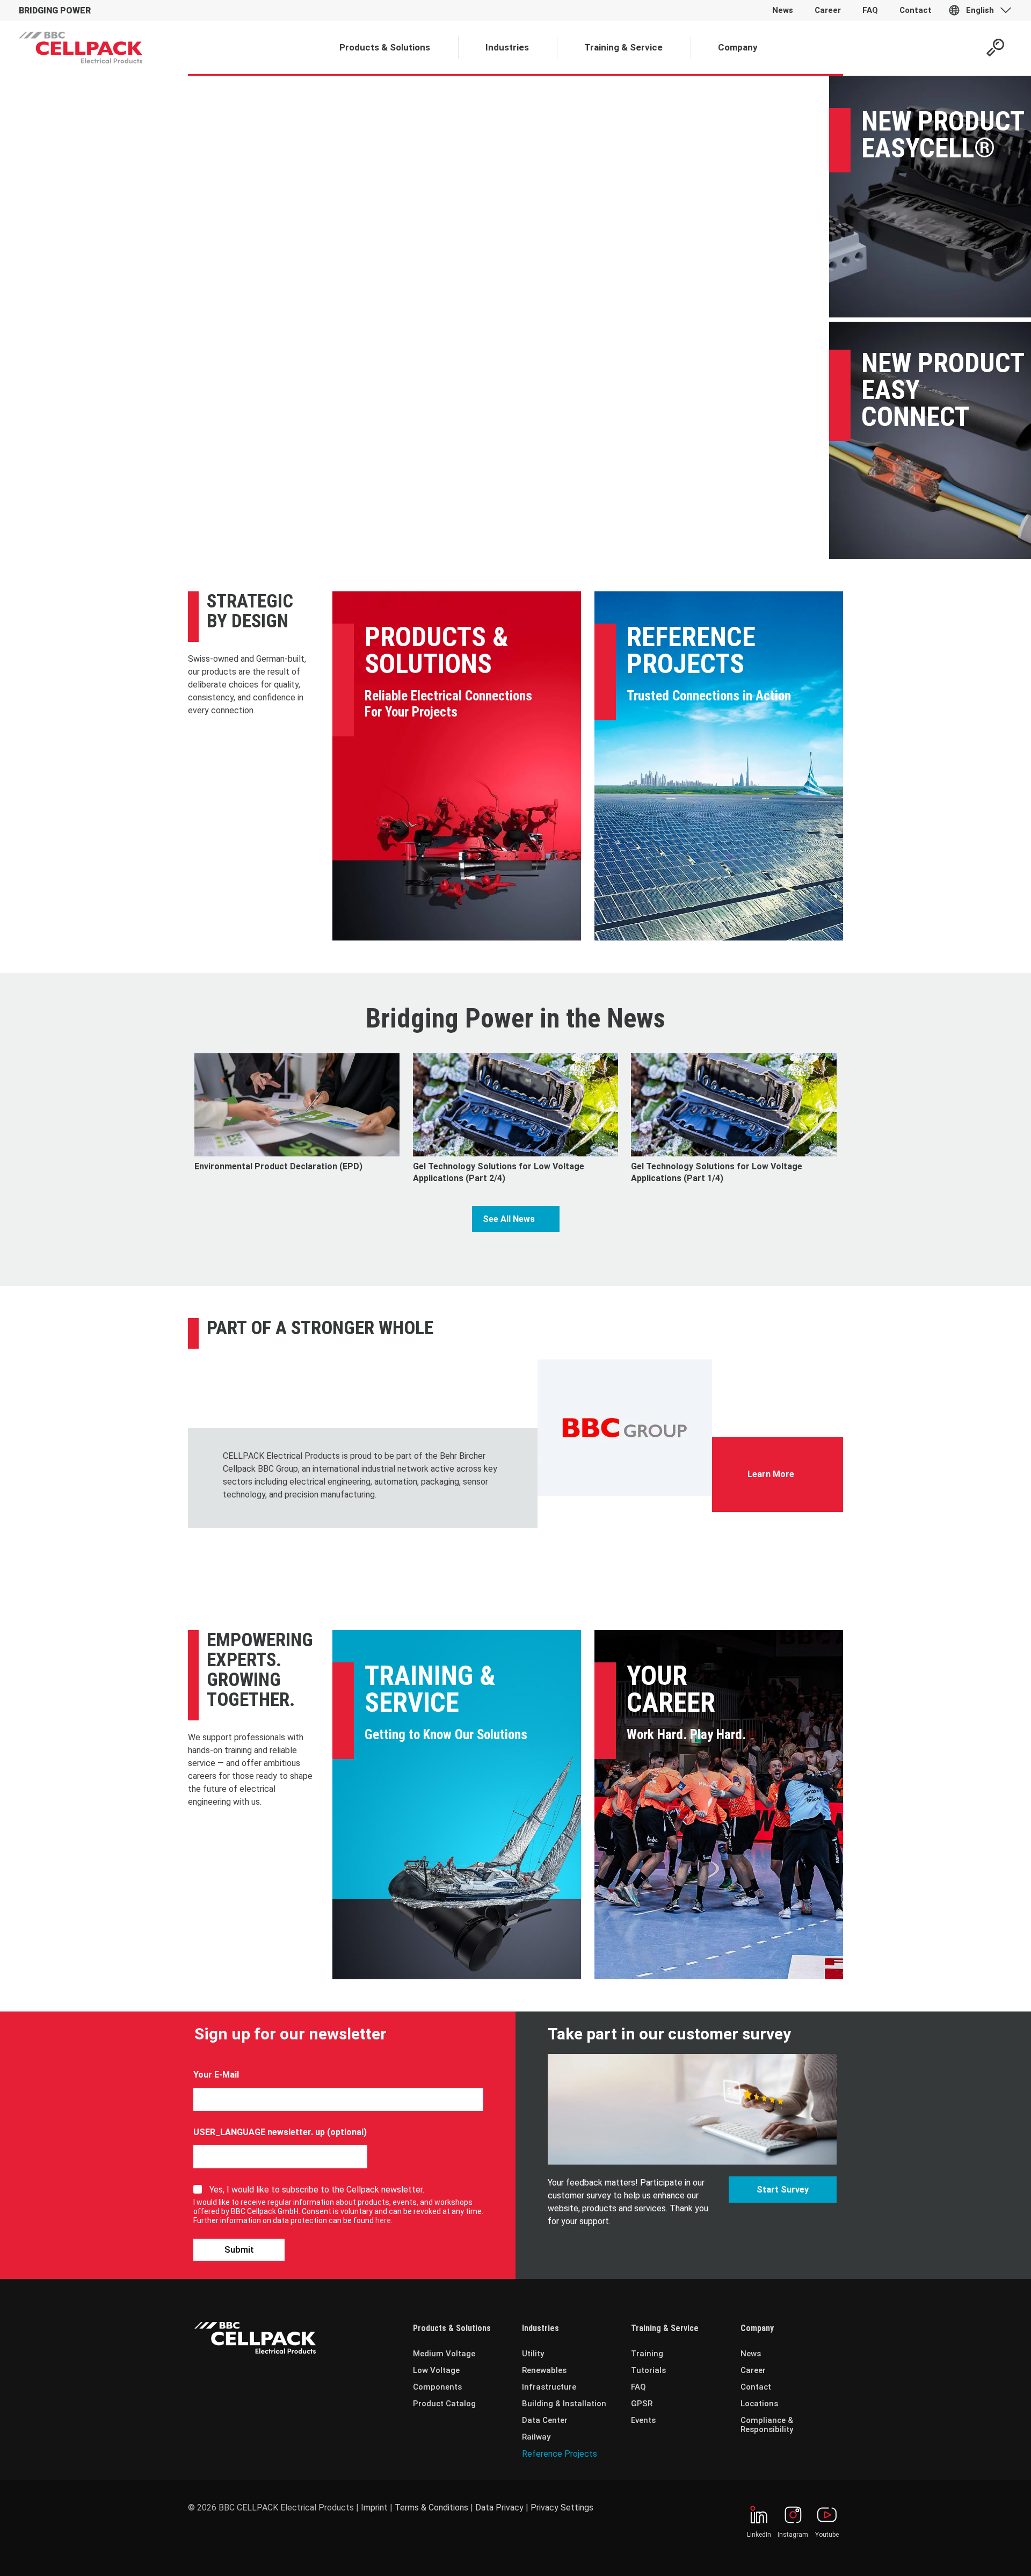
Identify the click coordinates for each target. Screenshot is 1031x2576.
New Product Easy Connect (943, 390)
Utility (533, 2354)
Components (437, 2387)
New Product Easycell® (943, 135)
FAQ (638, 2387)
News (751, 2354)
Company (757, 2328)
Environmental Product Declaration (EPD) (278, 1166)
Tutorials (648, 2370)
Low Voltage (436, 2370)
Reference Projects (691, 650)
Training (647, 2354)
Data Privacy (499, 2508)
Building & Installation (564, 2404)
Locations (759, 2404)
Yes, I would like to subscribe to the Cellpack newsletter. (317, 2190)
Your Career (671, 1689)
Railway (536, 2437)
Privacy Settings (562, 2508)
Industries (540, 2328)
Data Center (545, 2420)
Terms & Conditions (431, 2508)
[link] (625, 1428)
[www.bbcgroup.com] (625, 1428)
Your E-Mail (216, 2075)
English (980, 10)
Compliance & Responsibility (767, 2425)
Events (643, 2420)
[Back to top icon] (979, 2554)
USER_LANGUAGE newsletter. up (259, 2132)
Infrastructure (549, 2387)
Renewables (544, 2370)
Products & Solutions (437, 650)
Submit (239, 2249)
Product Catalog (444, 2404)
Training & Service (430, 1689)
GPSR (642, 2404)
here (383, 2220)
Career (753, 2370)
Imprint (374, 2508)
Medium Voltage (444, 2354)
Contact (756, 2387)
